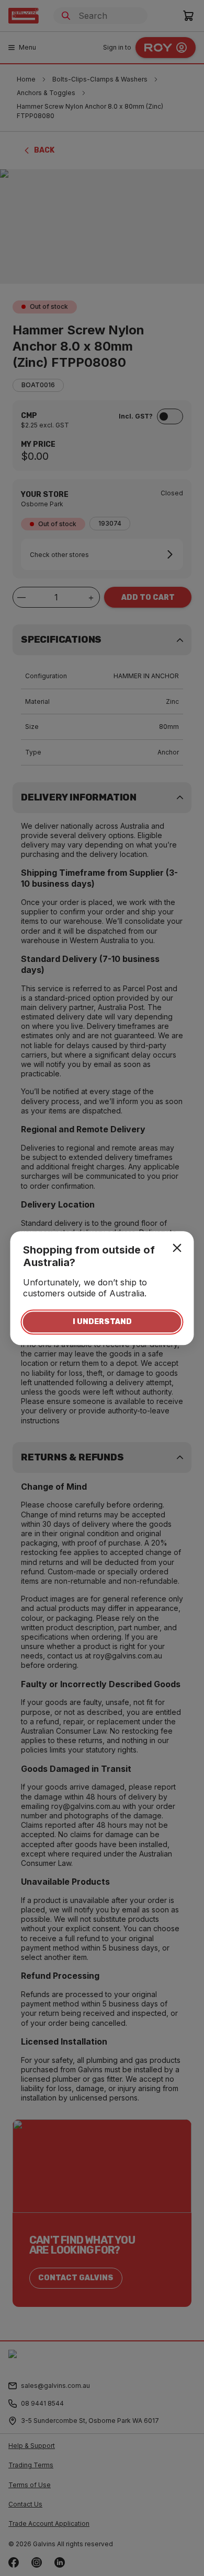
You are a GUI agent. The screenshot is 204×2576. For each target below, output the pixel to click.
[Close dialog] (177, 1248)
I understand (102, 1322)
